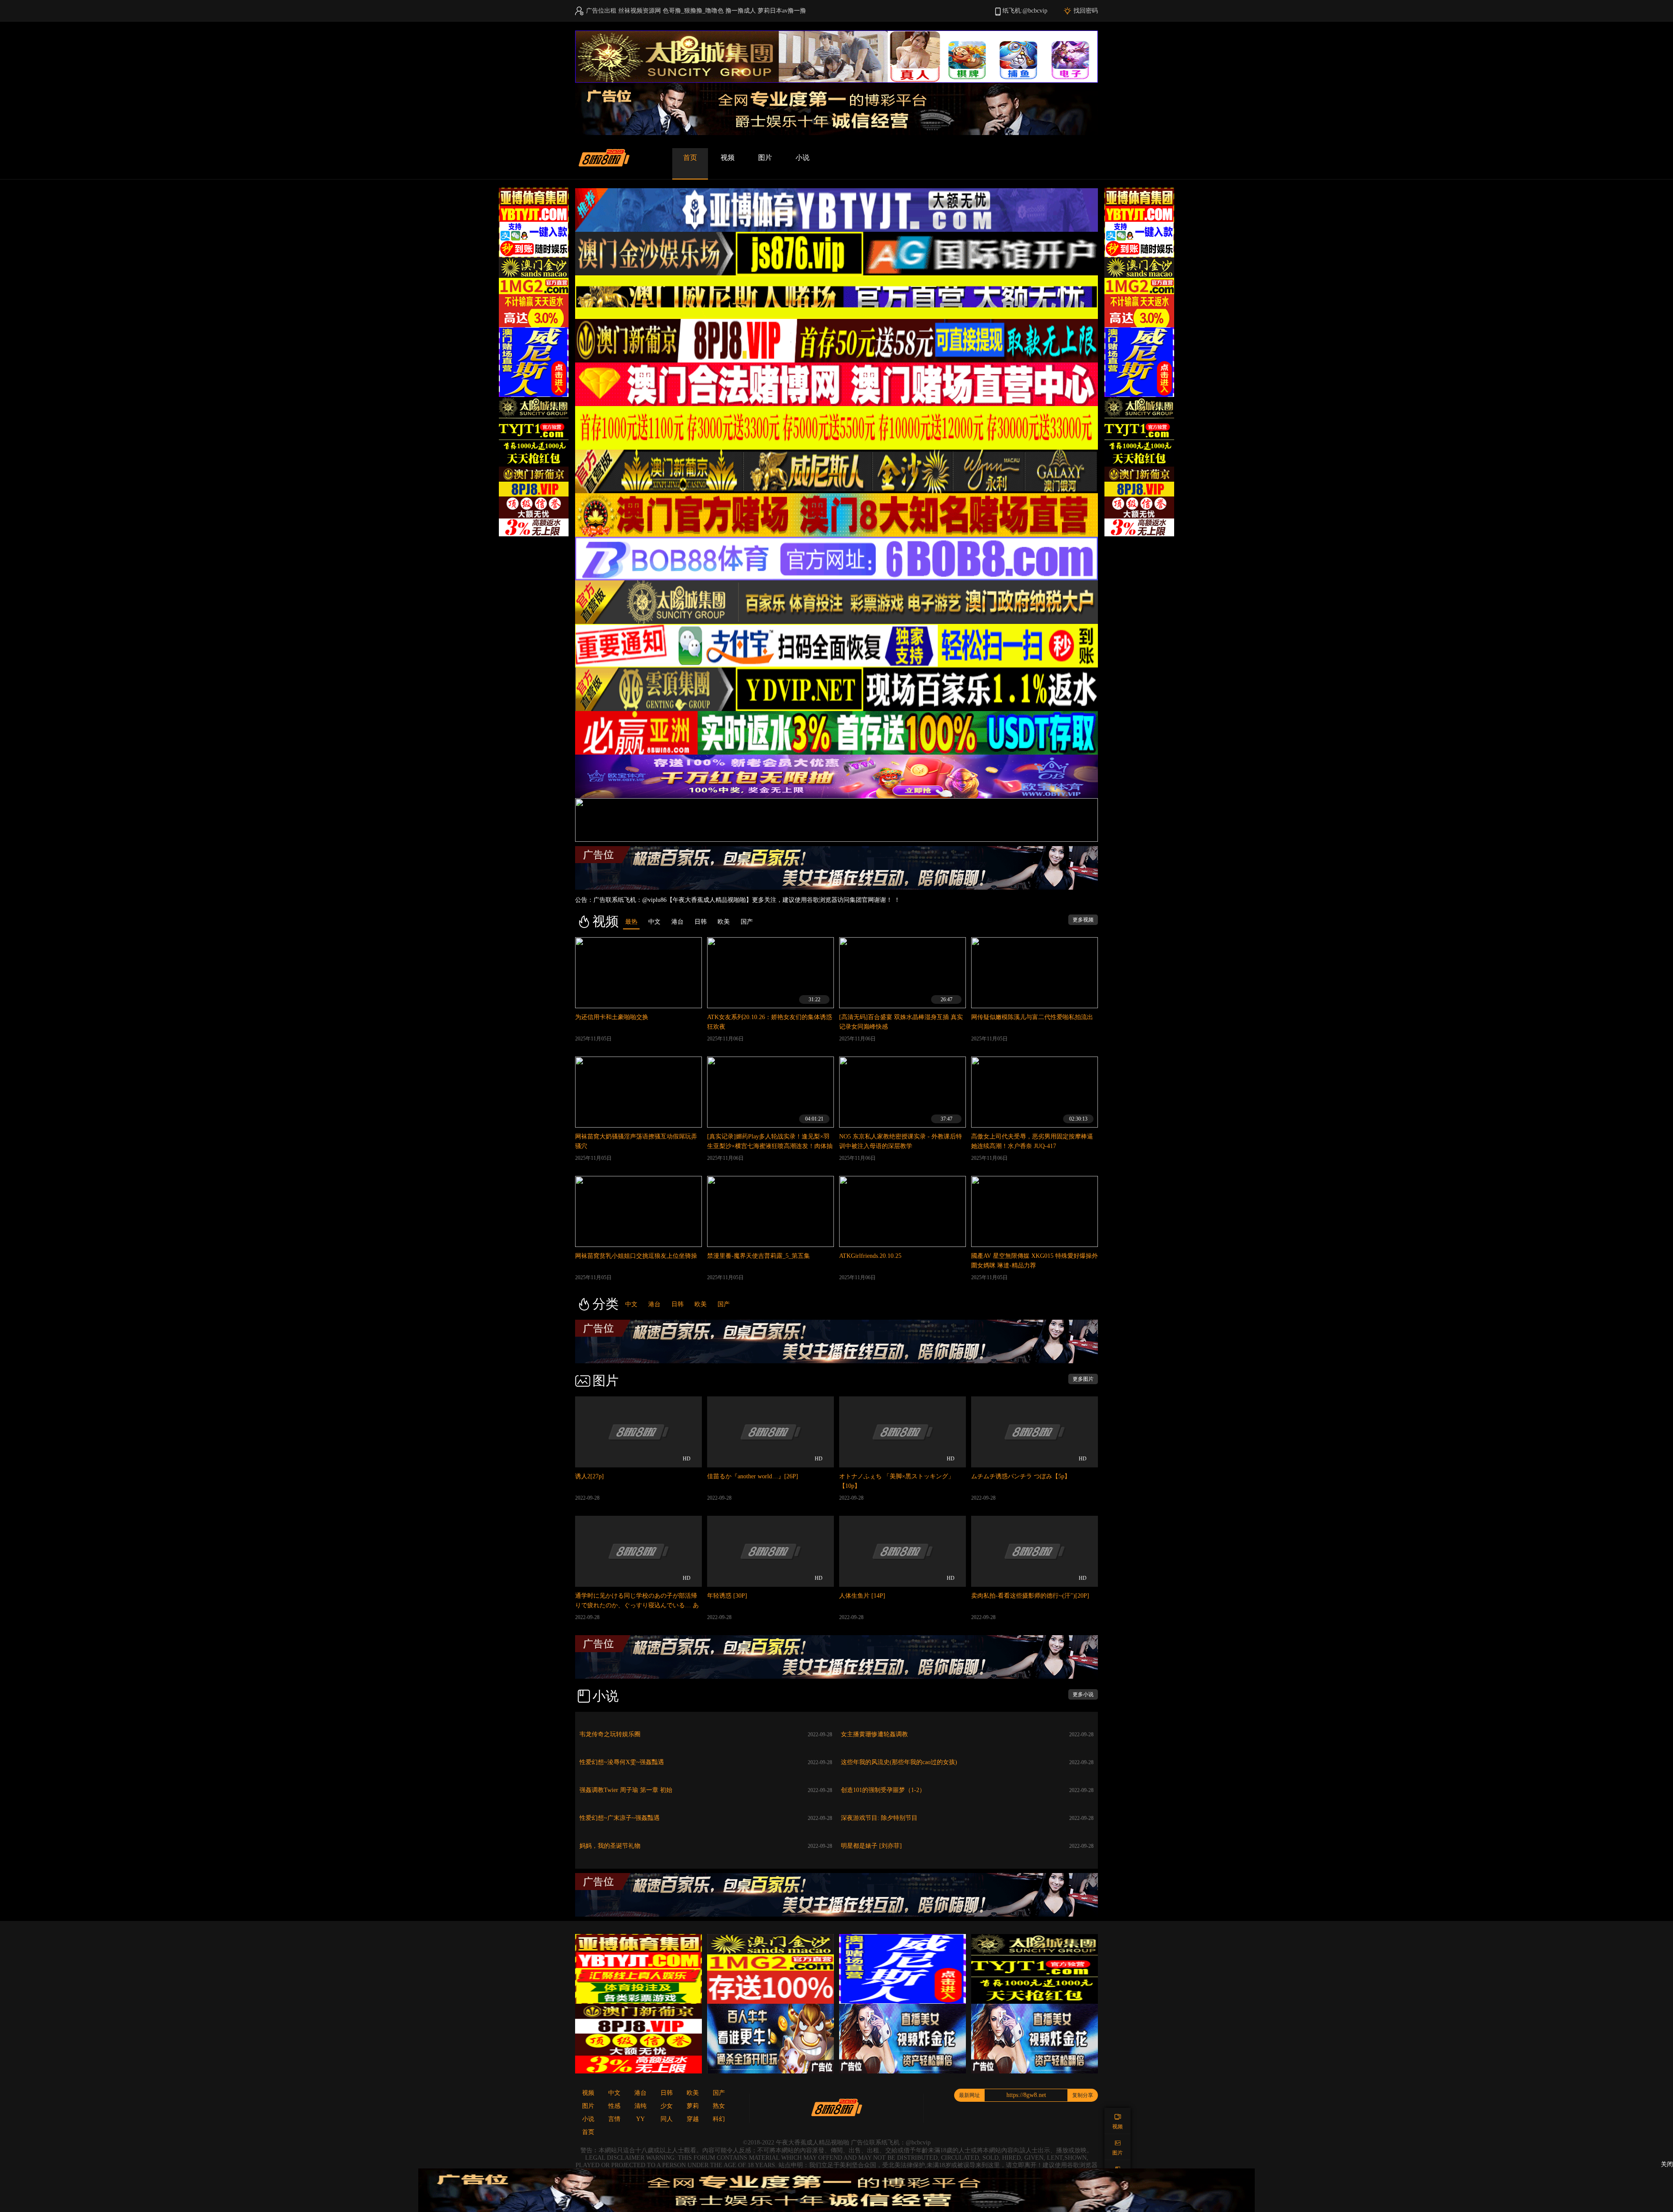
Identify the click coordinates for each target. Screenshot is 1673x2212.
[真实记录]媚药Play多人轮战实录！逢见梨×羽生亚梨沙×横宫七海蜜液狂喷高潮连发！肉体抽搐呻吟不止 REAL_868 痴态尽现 (770, 1146)
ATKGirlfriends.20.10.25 (870, 1256)
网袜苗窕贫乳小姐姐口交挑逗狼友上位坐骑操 (636, 1256)
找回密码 (1086, 11)
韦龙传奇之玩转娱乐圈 (610, 1734)
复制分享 (1083, 2095)
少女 (667, 2106)
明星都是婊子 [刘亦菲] (871, 1846)
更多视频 (1083, 920)
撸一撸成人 (741, 11)
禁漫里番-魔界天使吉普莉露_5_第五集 (759, 1256)
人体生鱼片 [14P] (862, 1596)
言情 (614, 2119)
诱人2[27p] (589, 1476)
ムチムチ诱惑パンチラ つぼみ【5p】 (1021, 1476)
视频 (728, 158)
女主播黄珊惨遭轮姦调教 (874, 1734)
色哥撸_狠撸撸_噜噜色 (693, 11)
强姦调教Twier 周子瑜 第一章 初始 (626, 1790)
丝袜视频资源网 (640, 11)
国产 (724, 1304)
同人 (667, 2119)
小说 (803, 158)
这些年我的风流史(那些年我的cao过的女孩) (899, 1762)
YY (640, 2119)
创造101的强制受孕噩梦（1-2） (883, 1790)
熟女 (719, 2106)
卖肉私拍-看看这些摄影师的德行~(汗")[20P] (1030, 1596)
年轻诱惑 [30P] (727, 1596)
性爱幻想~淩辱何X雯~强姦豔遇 (622, 1762)
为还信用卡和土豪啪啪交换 (612, 1017)
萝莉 (693, 2106)
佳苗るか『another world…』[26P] (753, 1476)
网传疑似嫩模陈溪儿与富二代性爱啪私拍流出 (1032, 1017)
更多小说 (1083, 1694)
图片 (765, 158)
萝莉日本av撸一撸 (782, 11)
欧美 (701, 1304)
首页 (690, 158)
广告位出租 (601, 11)
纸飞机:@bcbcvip (1025, 11)
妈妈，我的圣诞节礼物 (610, 1846)
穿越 (693, 2119)
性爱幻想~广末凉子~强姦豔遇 (620, 1818)
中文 (631, 1304)
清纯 (640, 2106)
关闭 (1667, 2164)
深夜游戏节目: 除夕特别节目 (879, 1818)
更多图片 (1083, 1379)
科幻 (719, 2119)
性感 (614, 2106)
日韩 (677, 1304)
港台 (654, 1304)
